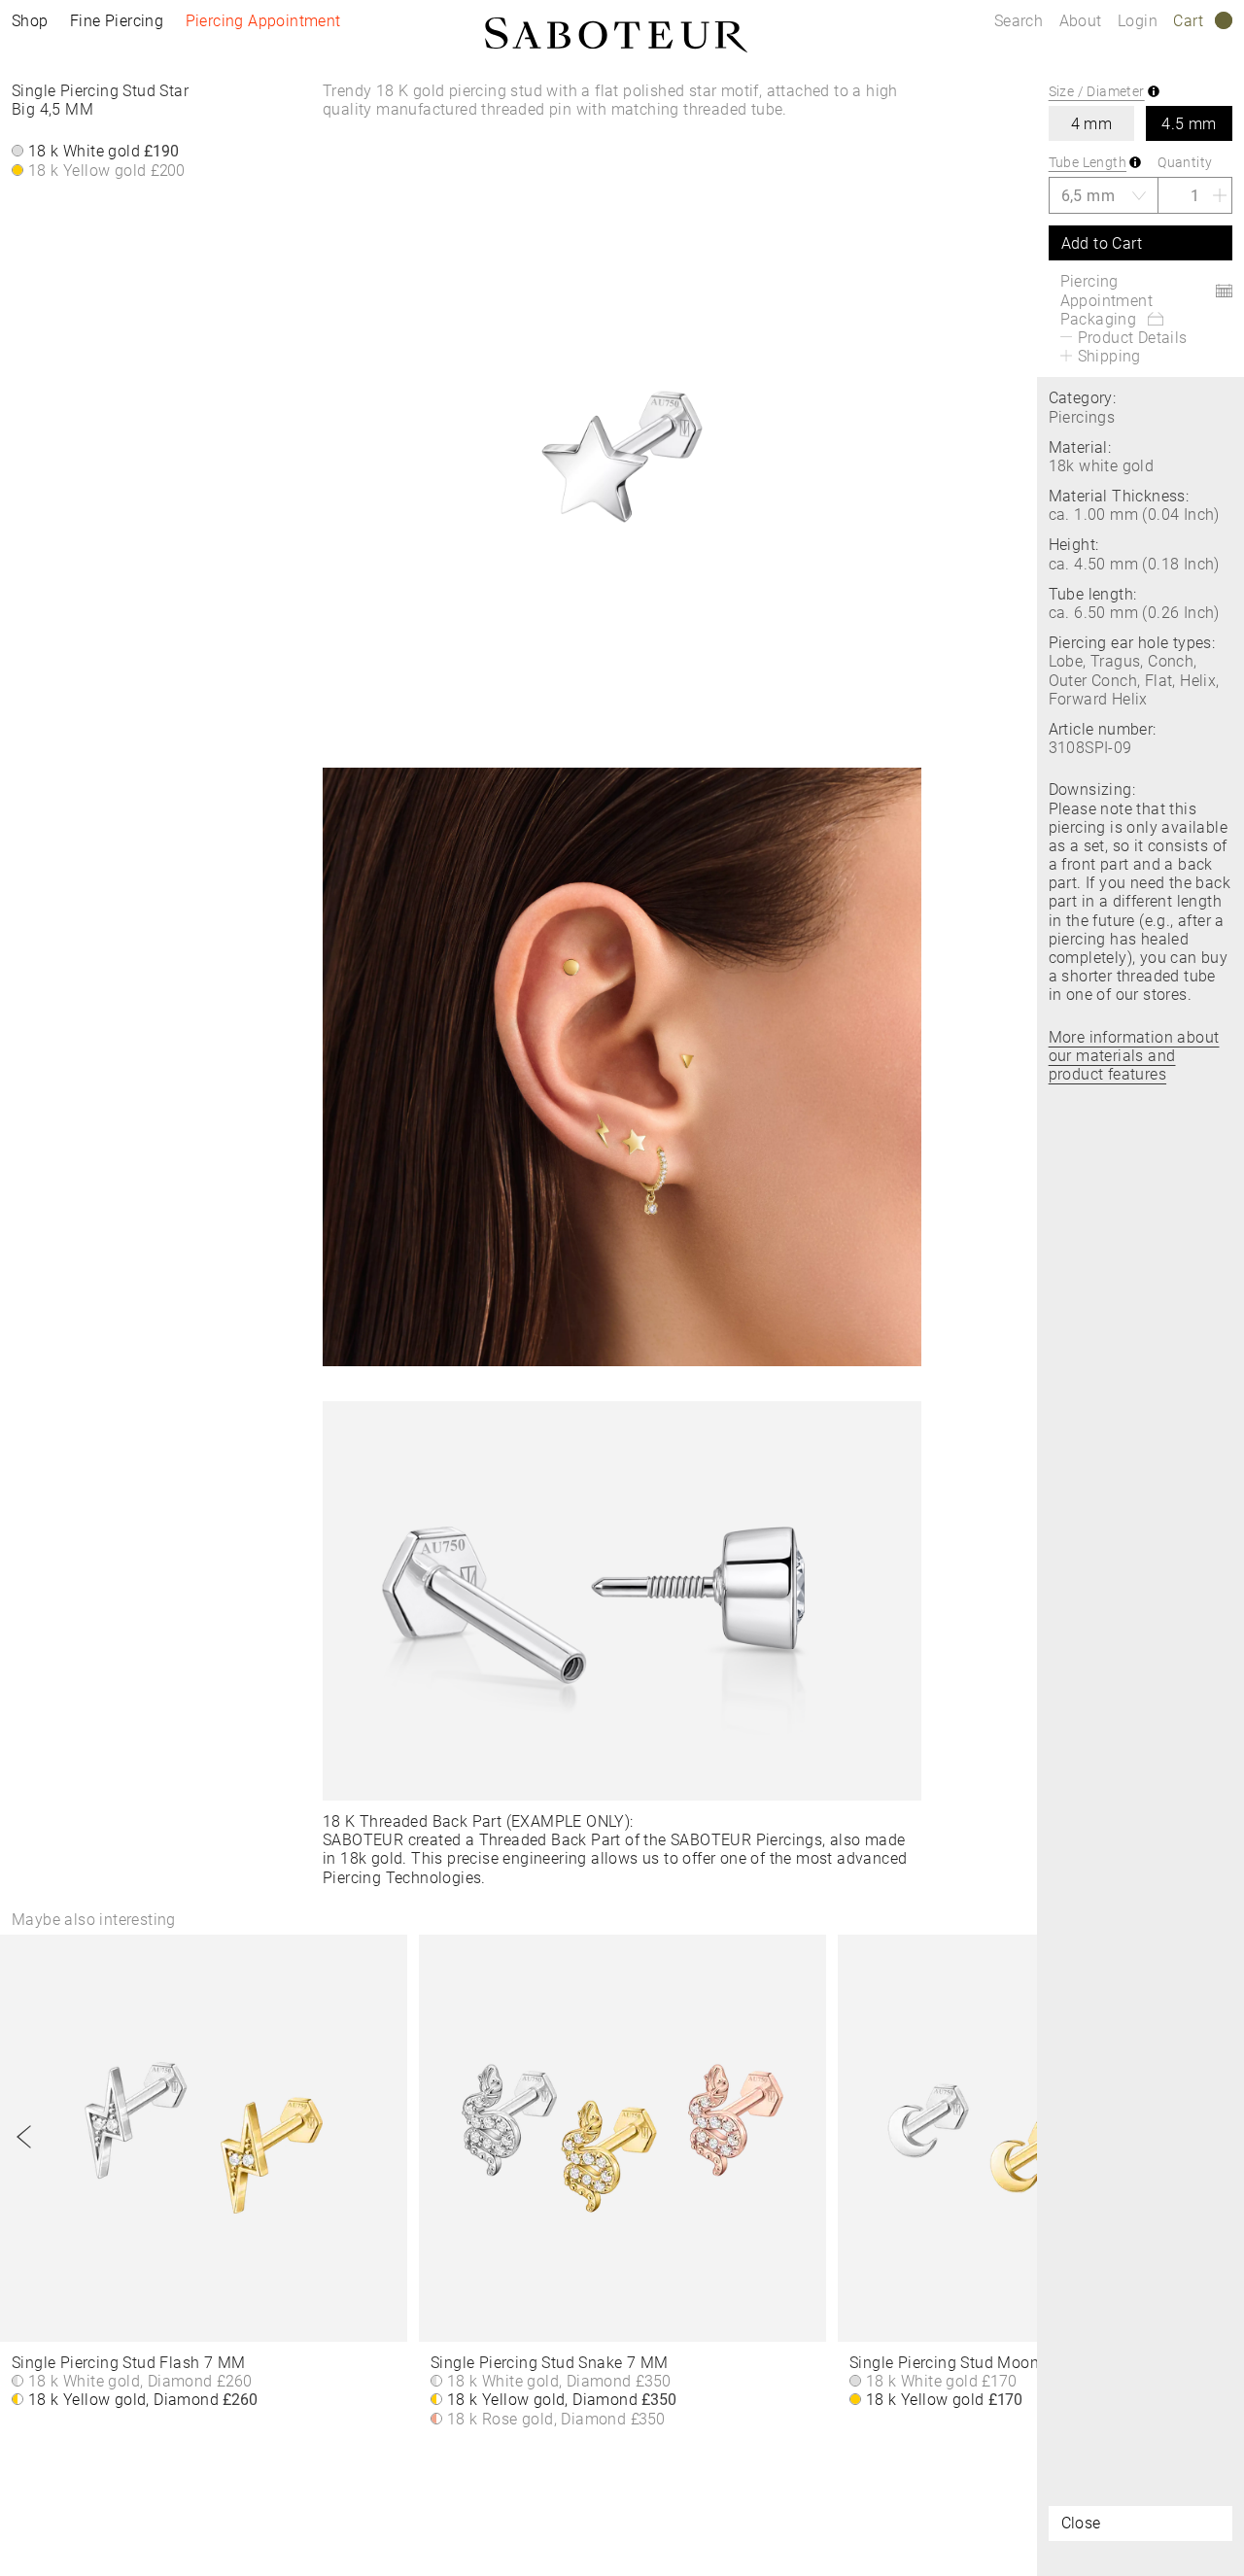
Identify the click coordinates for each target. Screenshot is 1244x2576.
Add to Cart (1102, 243)
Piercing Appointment (263, 21)
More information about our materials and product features (1134, 1056)
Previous (24, 2137)
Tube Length (1088, 162)
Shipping (1109, 356)
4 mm (1092, 124)
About (1083, 21)
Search (1019, 21)
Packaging (1099, 319)
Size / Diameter (1097, 91)
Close (1081, 2523)
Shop (30, 21)
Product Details (1133, 338)
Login (1138, 21)
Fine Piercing (117, 21)
